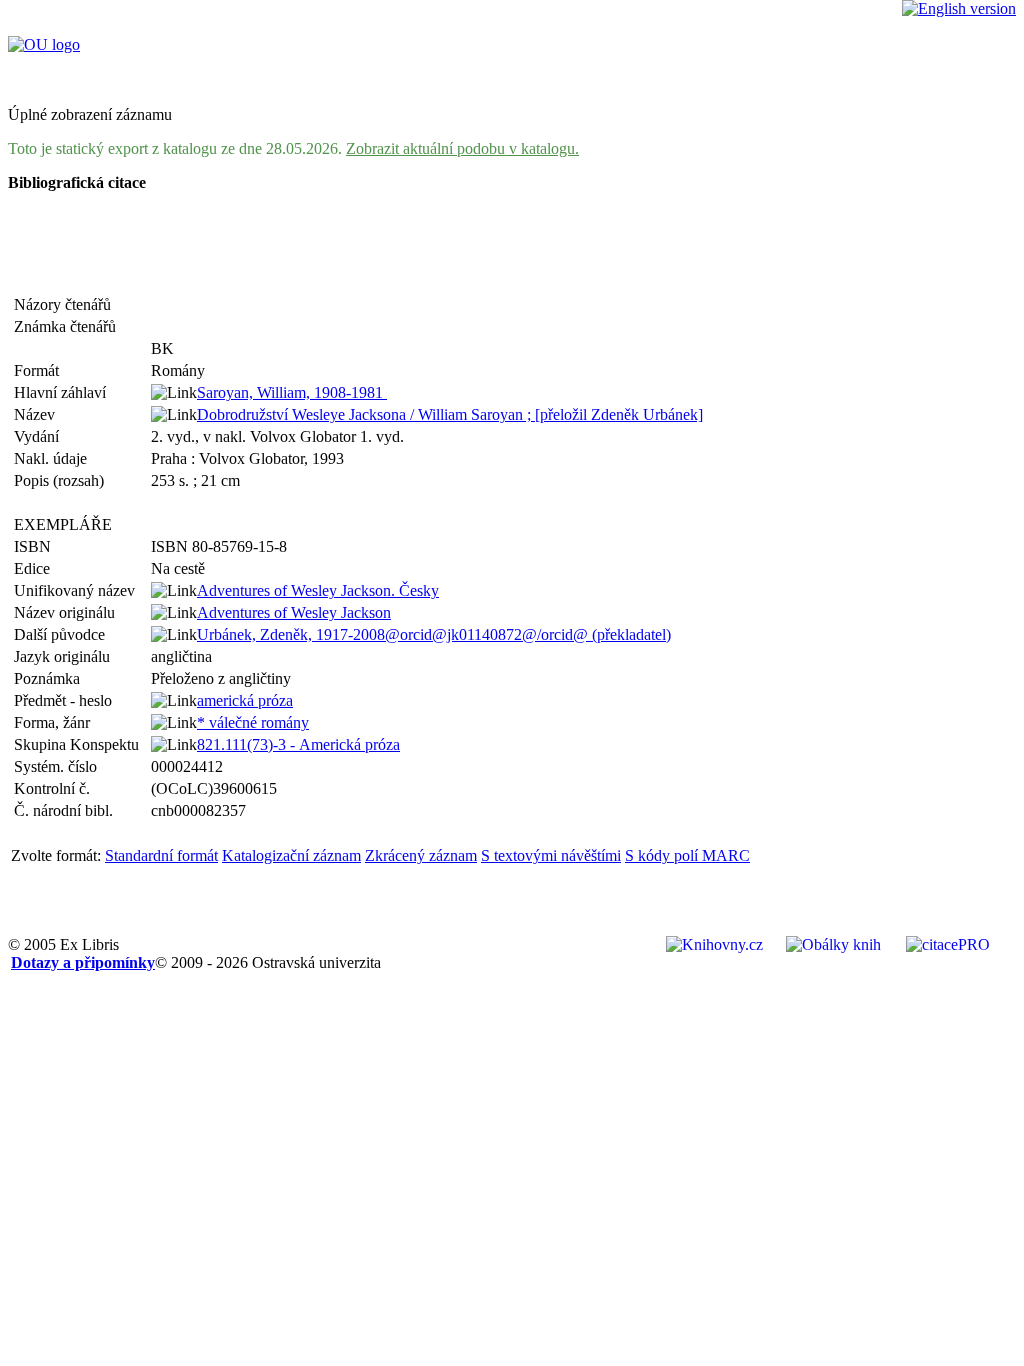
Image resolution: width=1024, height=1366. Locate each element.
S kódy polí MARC (687, 855)
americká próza (245, 700)
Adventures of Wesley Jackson (294, 612)
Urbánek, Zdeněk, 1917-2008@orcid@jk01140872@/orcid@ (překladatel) (434, 634)
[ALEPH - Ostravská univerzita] (44, 44)
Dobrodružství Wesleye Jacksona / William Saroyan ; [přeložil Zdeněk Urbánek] (450, 414)
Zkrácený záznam (421, 855)
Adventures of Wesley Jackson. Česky (318, 590)
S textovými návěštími (551, 855)
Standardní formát (161, 855)
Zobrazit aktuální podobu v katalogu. (462, 148)
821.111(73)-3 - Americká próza (298, 744)
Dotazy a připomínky (83, 962)
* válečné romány (253, 722)
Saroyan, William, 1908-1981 (292, 392)
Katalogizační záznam (291, 855)
